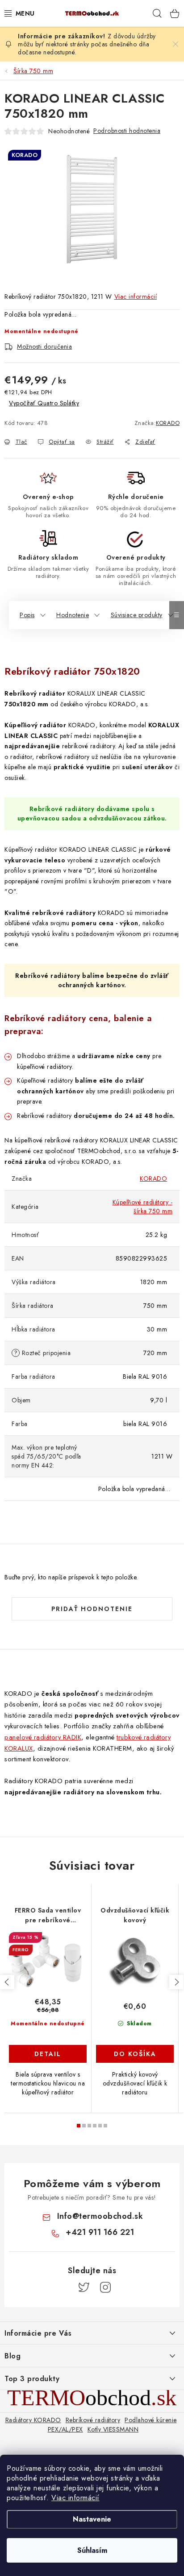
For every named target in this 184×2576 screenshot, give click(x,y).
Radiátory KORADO (33, 2420)
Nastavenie (92, 2519)
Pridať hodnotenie (92, 1609)
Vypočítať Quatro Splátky (44, 403)
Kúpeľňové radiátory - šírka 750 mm (143, 1207)
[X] (84, 2287)
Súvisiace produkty (137, 615)
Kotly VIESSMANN (113, 2429)
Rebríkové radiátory (93, 2420)
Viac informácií (75, 2498)
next (176, 1982)
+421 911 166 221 (100, 2232)
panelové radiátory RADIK (43, 1737)
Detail (48, 2054)
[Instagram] (105, 2287)
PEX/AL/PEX (65, 2429)
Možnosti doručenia (44, 346)
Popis (27, 615)
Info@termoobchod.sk (100, 2216)
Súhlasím (92, 2550)
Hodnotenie (73, 615)
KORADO (168, 423)
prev (7, 1982)
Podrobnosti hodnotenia (127, 131)
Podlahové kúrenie (151, 2420)
